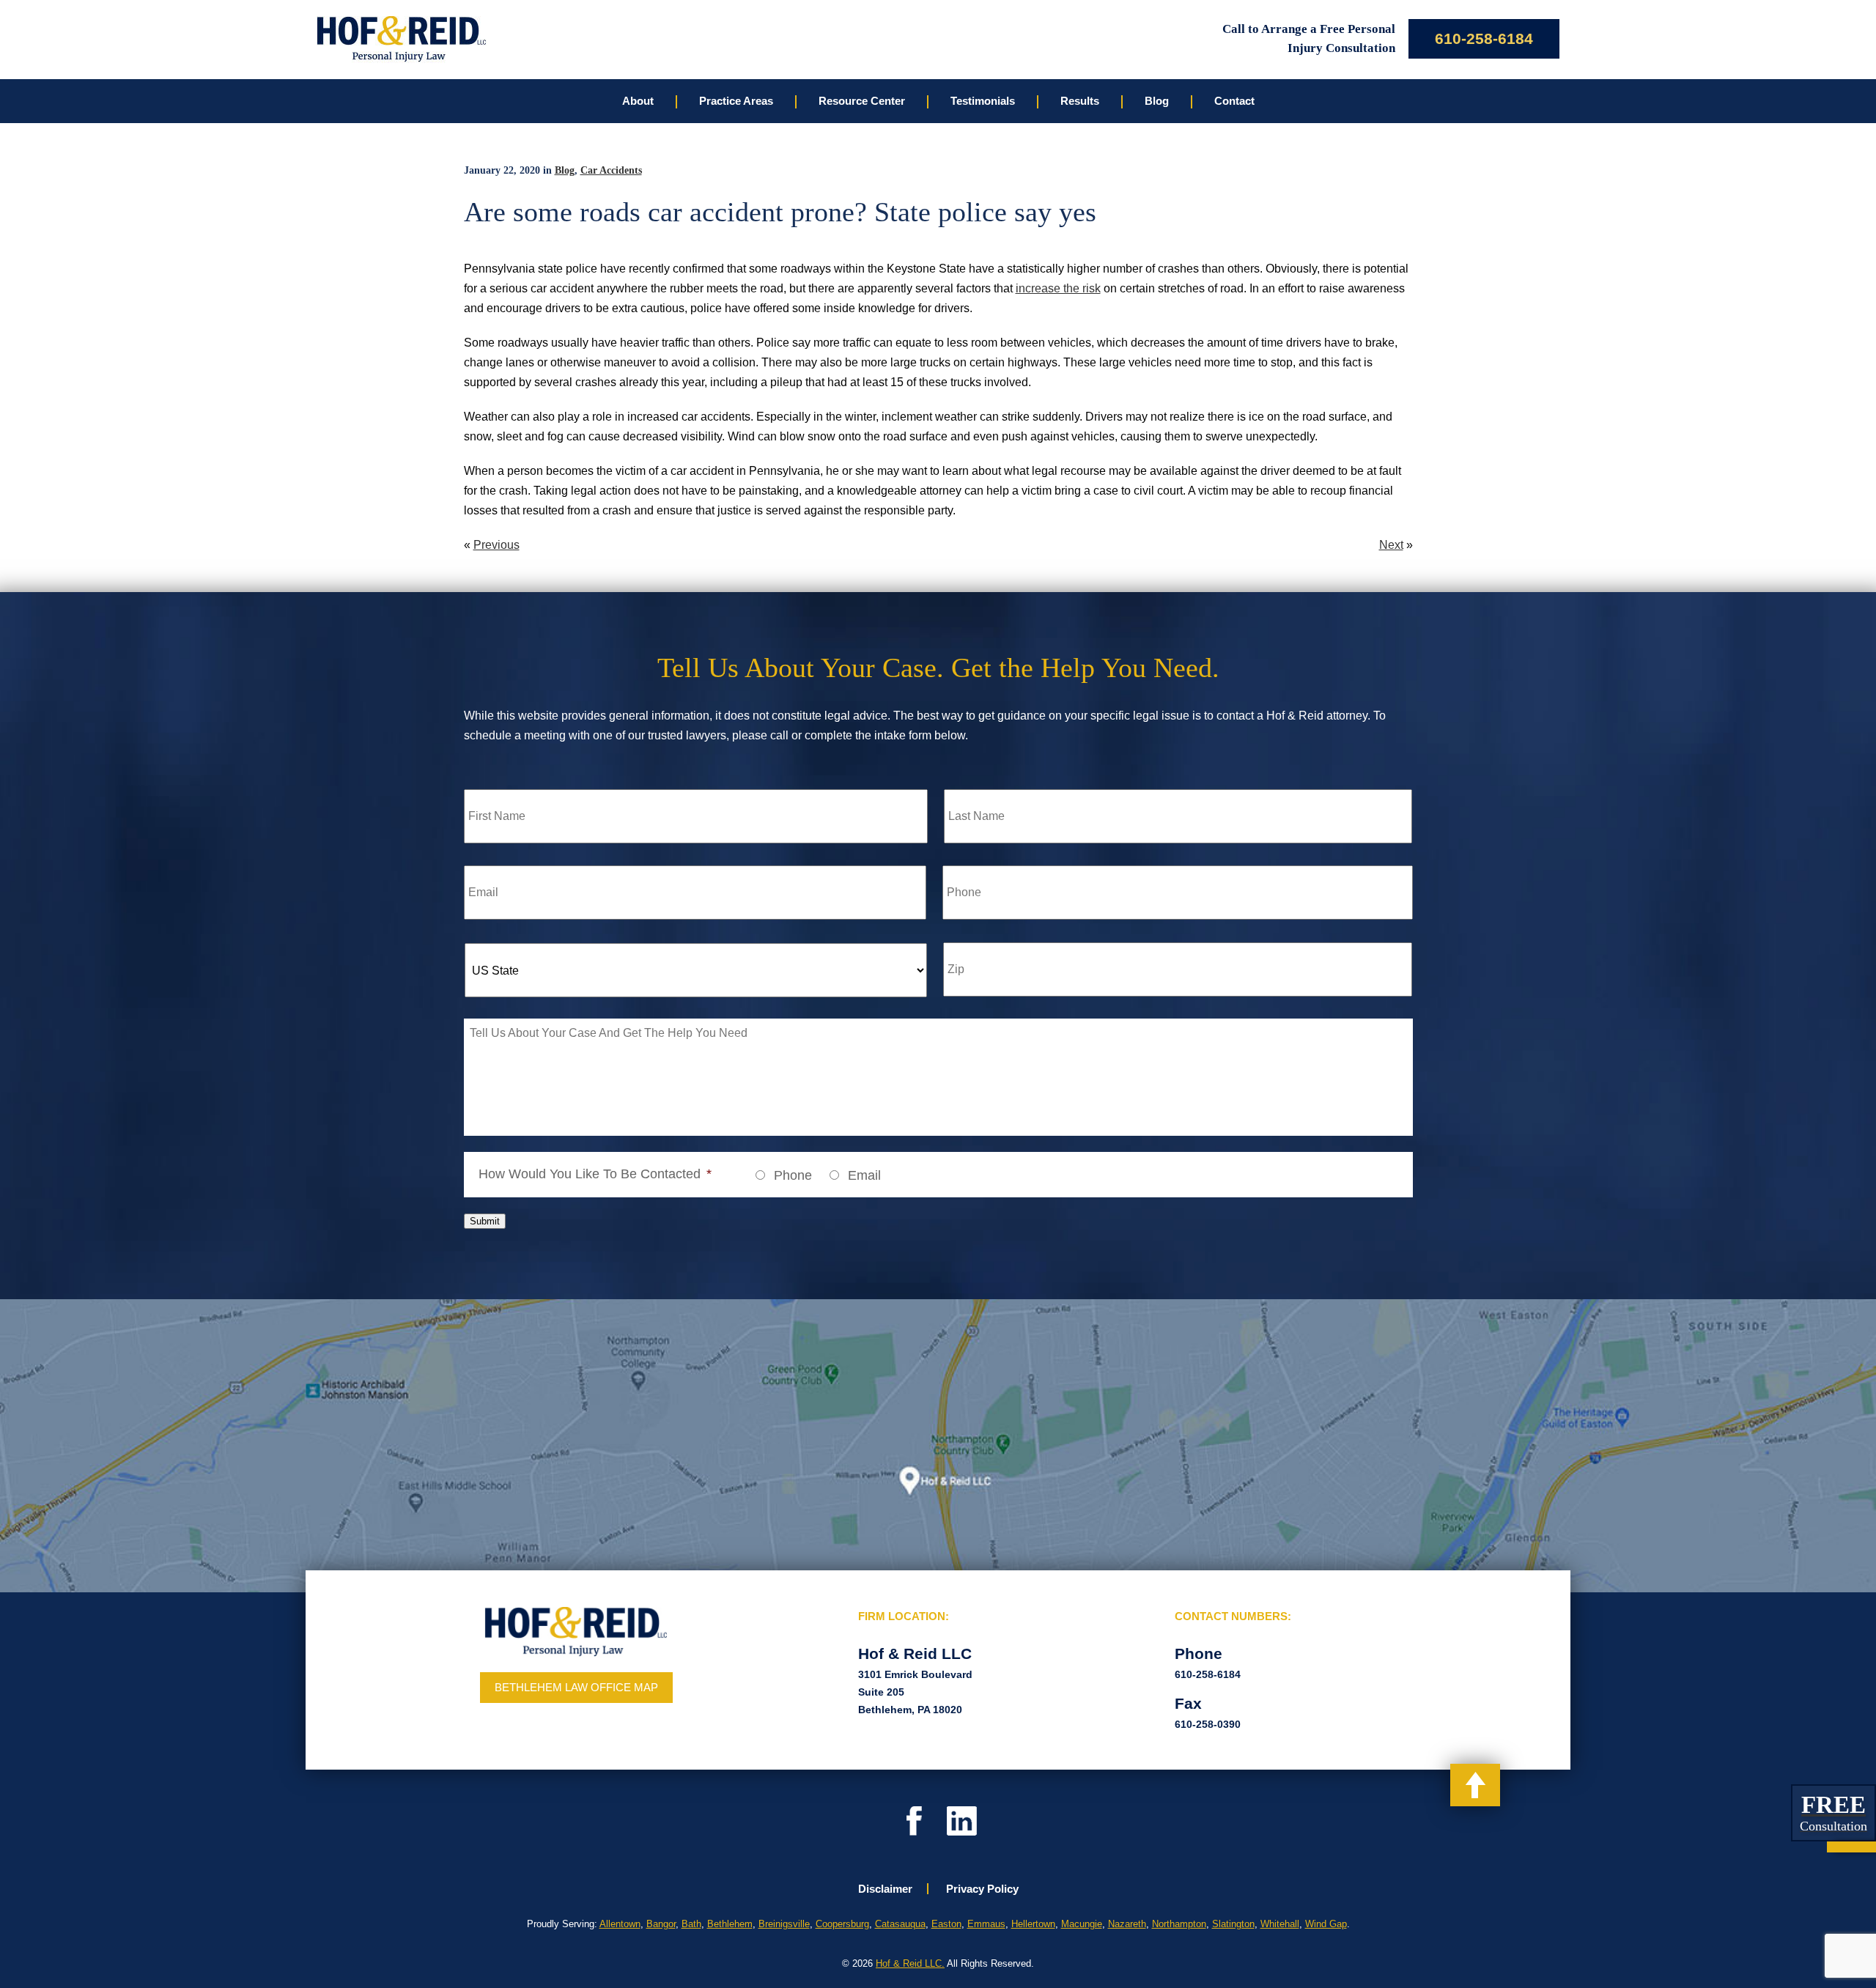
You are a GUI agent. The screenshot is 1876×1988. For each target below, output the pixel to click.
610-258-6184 (1484, 38)
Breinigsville (784, 1924)
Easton (946, 1924)
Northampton (1179, 1924)
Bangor (661, 1924)
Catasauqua (900, 1924)
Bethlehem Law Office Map (576, 1687)
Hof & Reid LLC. (910, 1963)
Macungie (1082, 1924)
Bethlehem (730, 1924)
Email (864, 1175)
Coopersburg (842, 1924)
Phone (793, 1175)
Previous (496, 545)
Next (1391, 545)
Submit (485, 1221)
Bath (691, 1924)
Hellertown (1033, 1924)
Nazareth (1127, 1924)
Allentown (620, 1924)
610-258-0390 (1208, 1724)
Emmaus (986, 1924)
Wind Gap (1326, 1924)
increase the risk (1058, 288)
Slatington (1233, 1924)
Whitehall (1280, 1924)
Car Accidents (611, 170)
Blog (565, 170)
